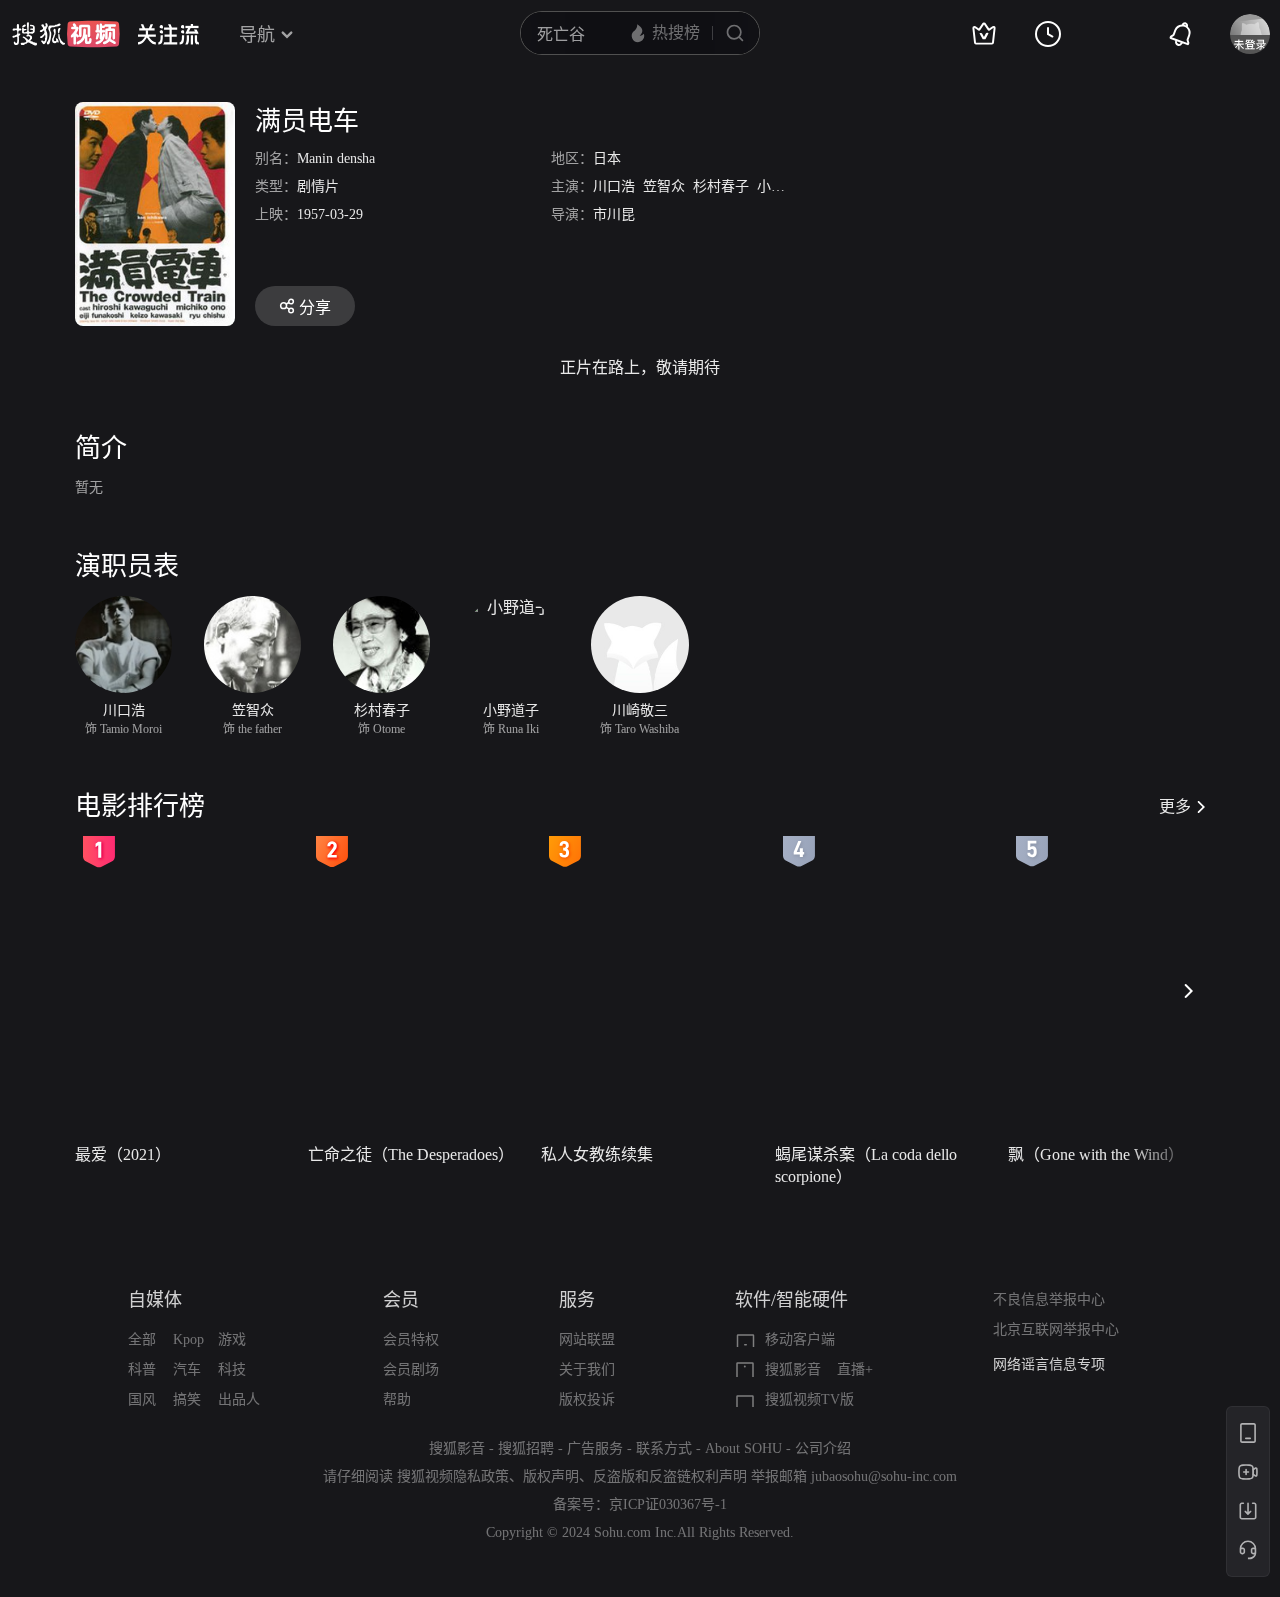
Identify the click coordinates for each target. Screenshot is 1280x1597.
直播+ (855, 1369)
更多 (1175, 806)
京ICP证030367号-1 (668, 1504)
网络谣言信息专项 (1049, 1364)
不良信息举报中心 (1049, 1299)
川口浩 (614, 186)
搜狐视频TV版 (809, 1399)
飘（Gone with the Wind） (1096, 1154)
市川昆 (614, 214)
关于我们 (587, 1369)
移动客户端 (800, 1339)
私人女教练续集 (597, 1154)
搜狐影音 (793, 1369)
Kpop (188, 1339)
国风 (142, 1399)
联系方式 (664, 1448)
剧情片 (318, 186)
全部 (142, 1339)
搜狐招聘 (526, 1448)
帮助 (397, 1399)
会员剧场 (411, 1369)
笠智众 (664, 186)
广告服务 (595, 1448)
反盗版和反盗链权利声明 (670, 1476)
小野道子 (785, 186)
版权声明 (551, 1476)
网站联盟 (587, 1339)
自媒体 (155, 1300)
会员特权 (411, 1339)
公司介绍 (823, 1448)
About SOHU (743, 1448)
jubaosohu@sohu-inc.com (884, 1476)
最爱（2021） (123, 1154)
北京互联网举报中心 (1056, 1329)
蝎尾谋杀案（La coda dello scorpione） (866, 1165)
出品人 (239, 1399)
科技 (232, 1369)
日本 (607, 158)
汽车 (187, 1369)
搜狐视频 (66, 34)
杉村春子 (721, 186)
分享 (315, 307)
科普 (142, 1369)
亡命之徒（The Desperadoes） (411, 1154)
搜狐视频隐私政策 (453, 1476)
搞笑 (187, 1399)
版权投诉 (587, 1399)
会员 (401, 1300)
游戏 (232, 1339)
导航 (257, 35)
